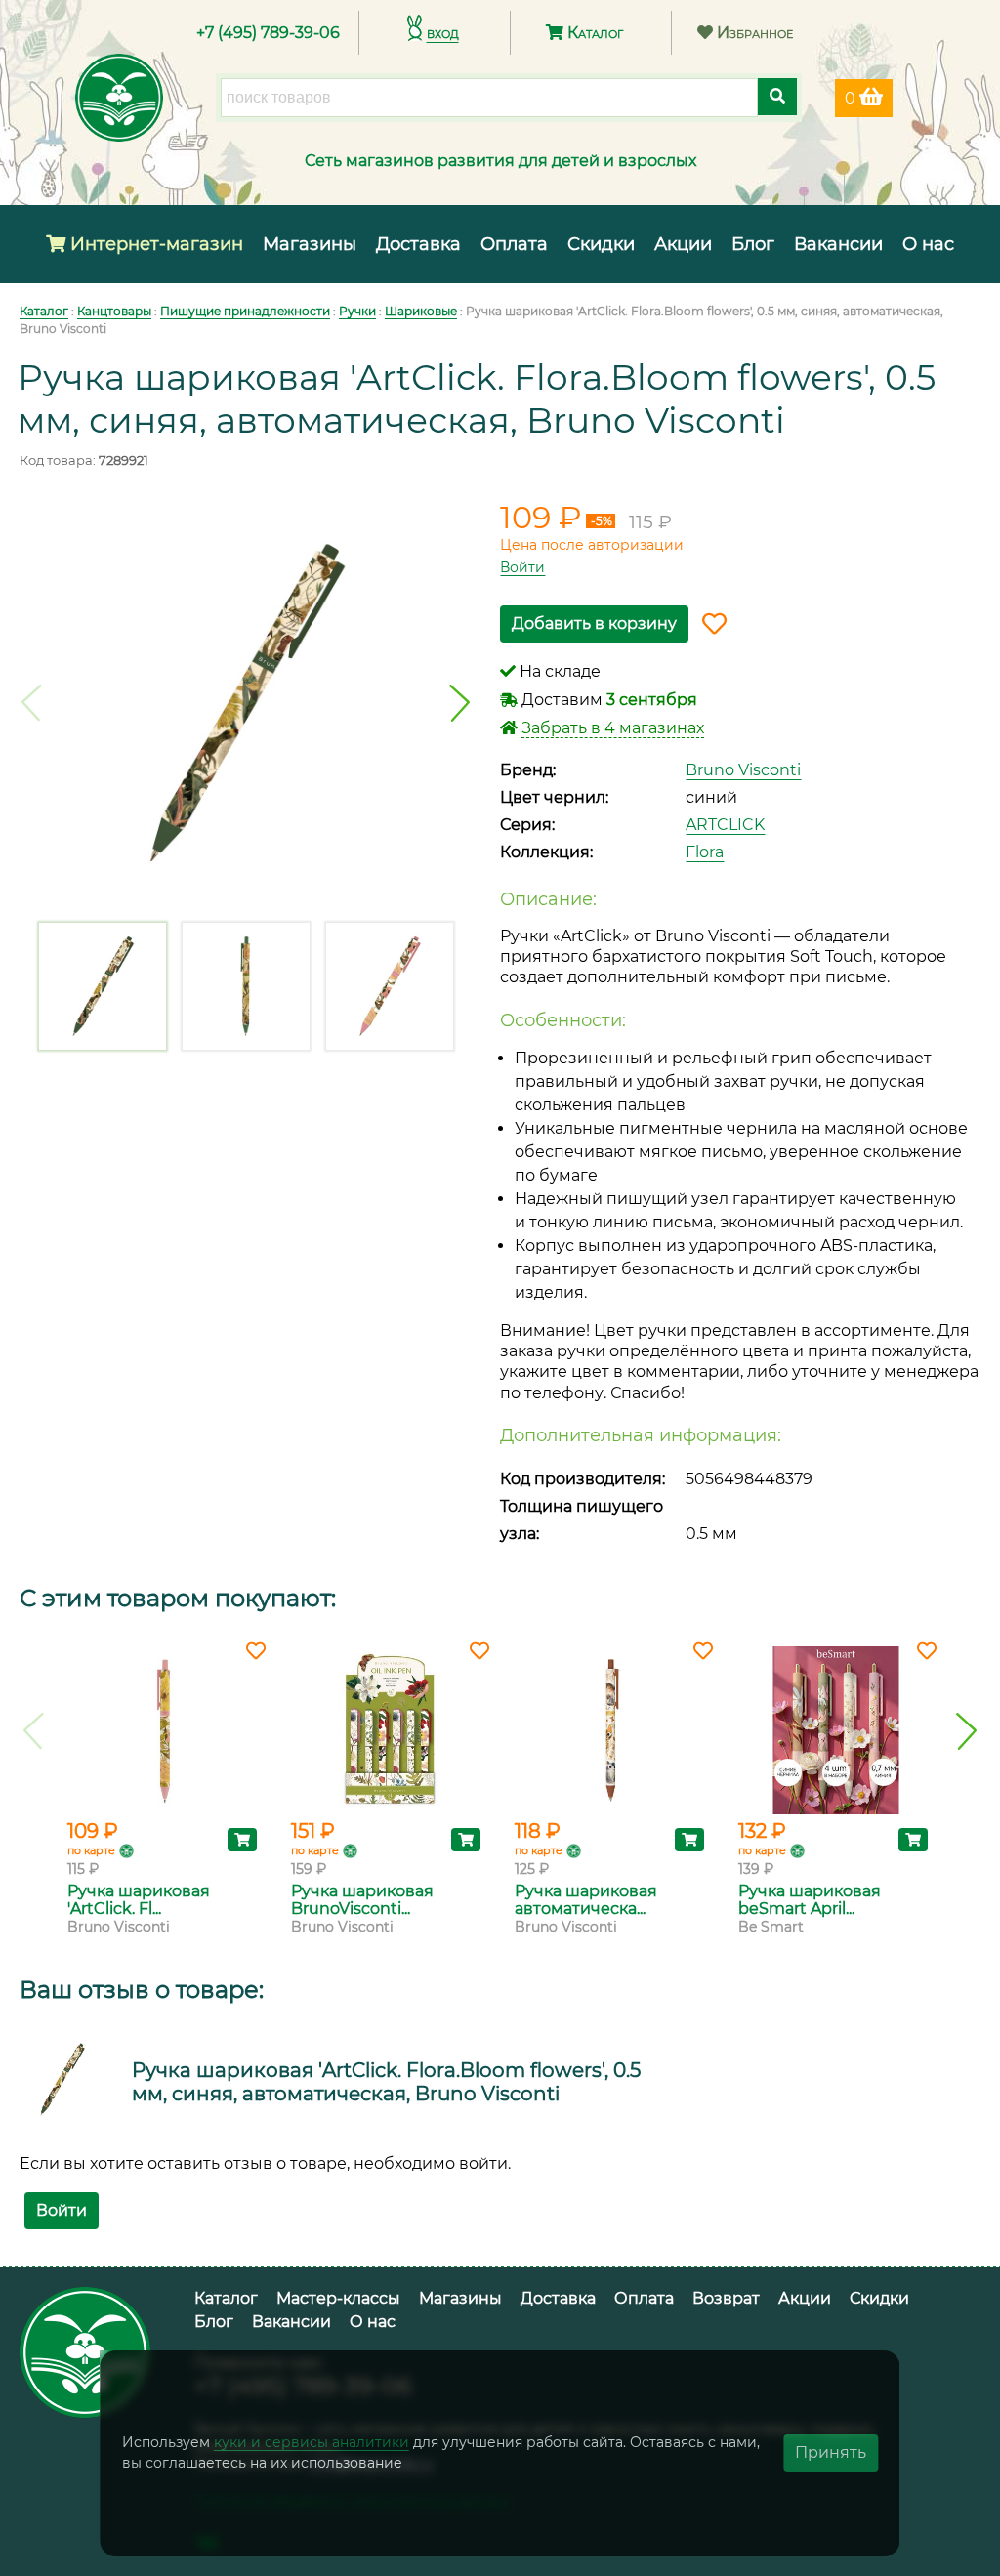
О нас (928, 244)
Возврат (726, 2298)
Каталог (593, 33)
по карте (91, 1850)
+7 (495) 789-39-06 (268, 33)
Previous (32, 703)
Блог (753, 244)
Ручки (357, 311)
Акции (683, 244)
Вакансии (838, 244)
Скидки (601, 244)
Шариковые (421, 311)
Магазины (310, 244)
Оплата (514, 244)
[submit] (777, 97)
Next (459, 703)
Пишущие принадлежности (245, 311)
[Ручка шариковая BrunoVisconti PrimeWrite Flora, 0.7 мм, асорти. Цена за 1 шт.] (388, 1730)
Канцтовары (114, 311)
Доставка (418, 244)
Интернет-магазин (154, 244)
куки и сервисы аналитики (312, 2442)
